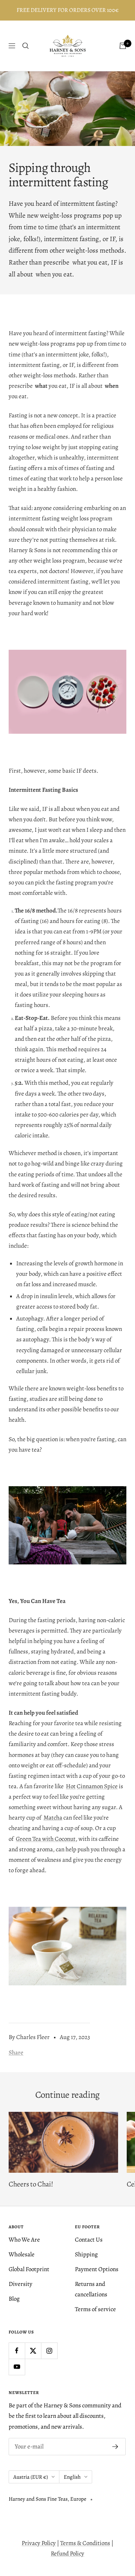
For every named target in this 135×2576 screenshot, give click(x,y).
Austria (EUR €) (31, 2477)
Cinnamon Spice (97, 1786)
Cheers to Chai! (31, 2184)
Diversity (21, 2284)
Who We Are (24, 2240)
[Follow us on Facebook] (17, 2351)
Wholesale (22, 2254)
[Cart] (123, 46)
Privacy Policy (39, 2543)
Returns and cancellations (91, 2289)
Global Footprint (29, 2269)
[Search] (26, 46)
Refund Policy (67, 2553)
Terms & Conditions (85, 2543)
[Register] (115, 2447)
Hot (71, 1786)
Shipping (86, 2254)
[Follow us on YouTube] (17, 2367)
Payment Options (97, 2269)
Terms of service (95, 2309)
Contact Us (89, 2240)
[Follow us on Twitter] (33, 2351)
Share (16, 2053)
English (72, 2477)
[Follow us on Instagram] (49, 2351)
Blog (14, 2299)
